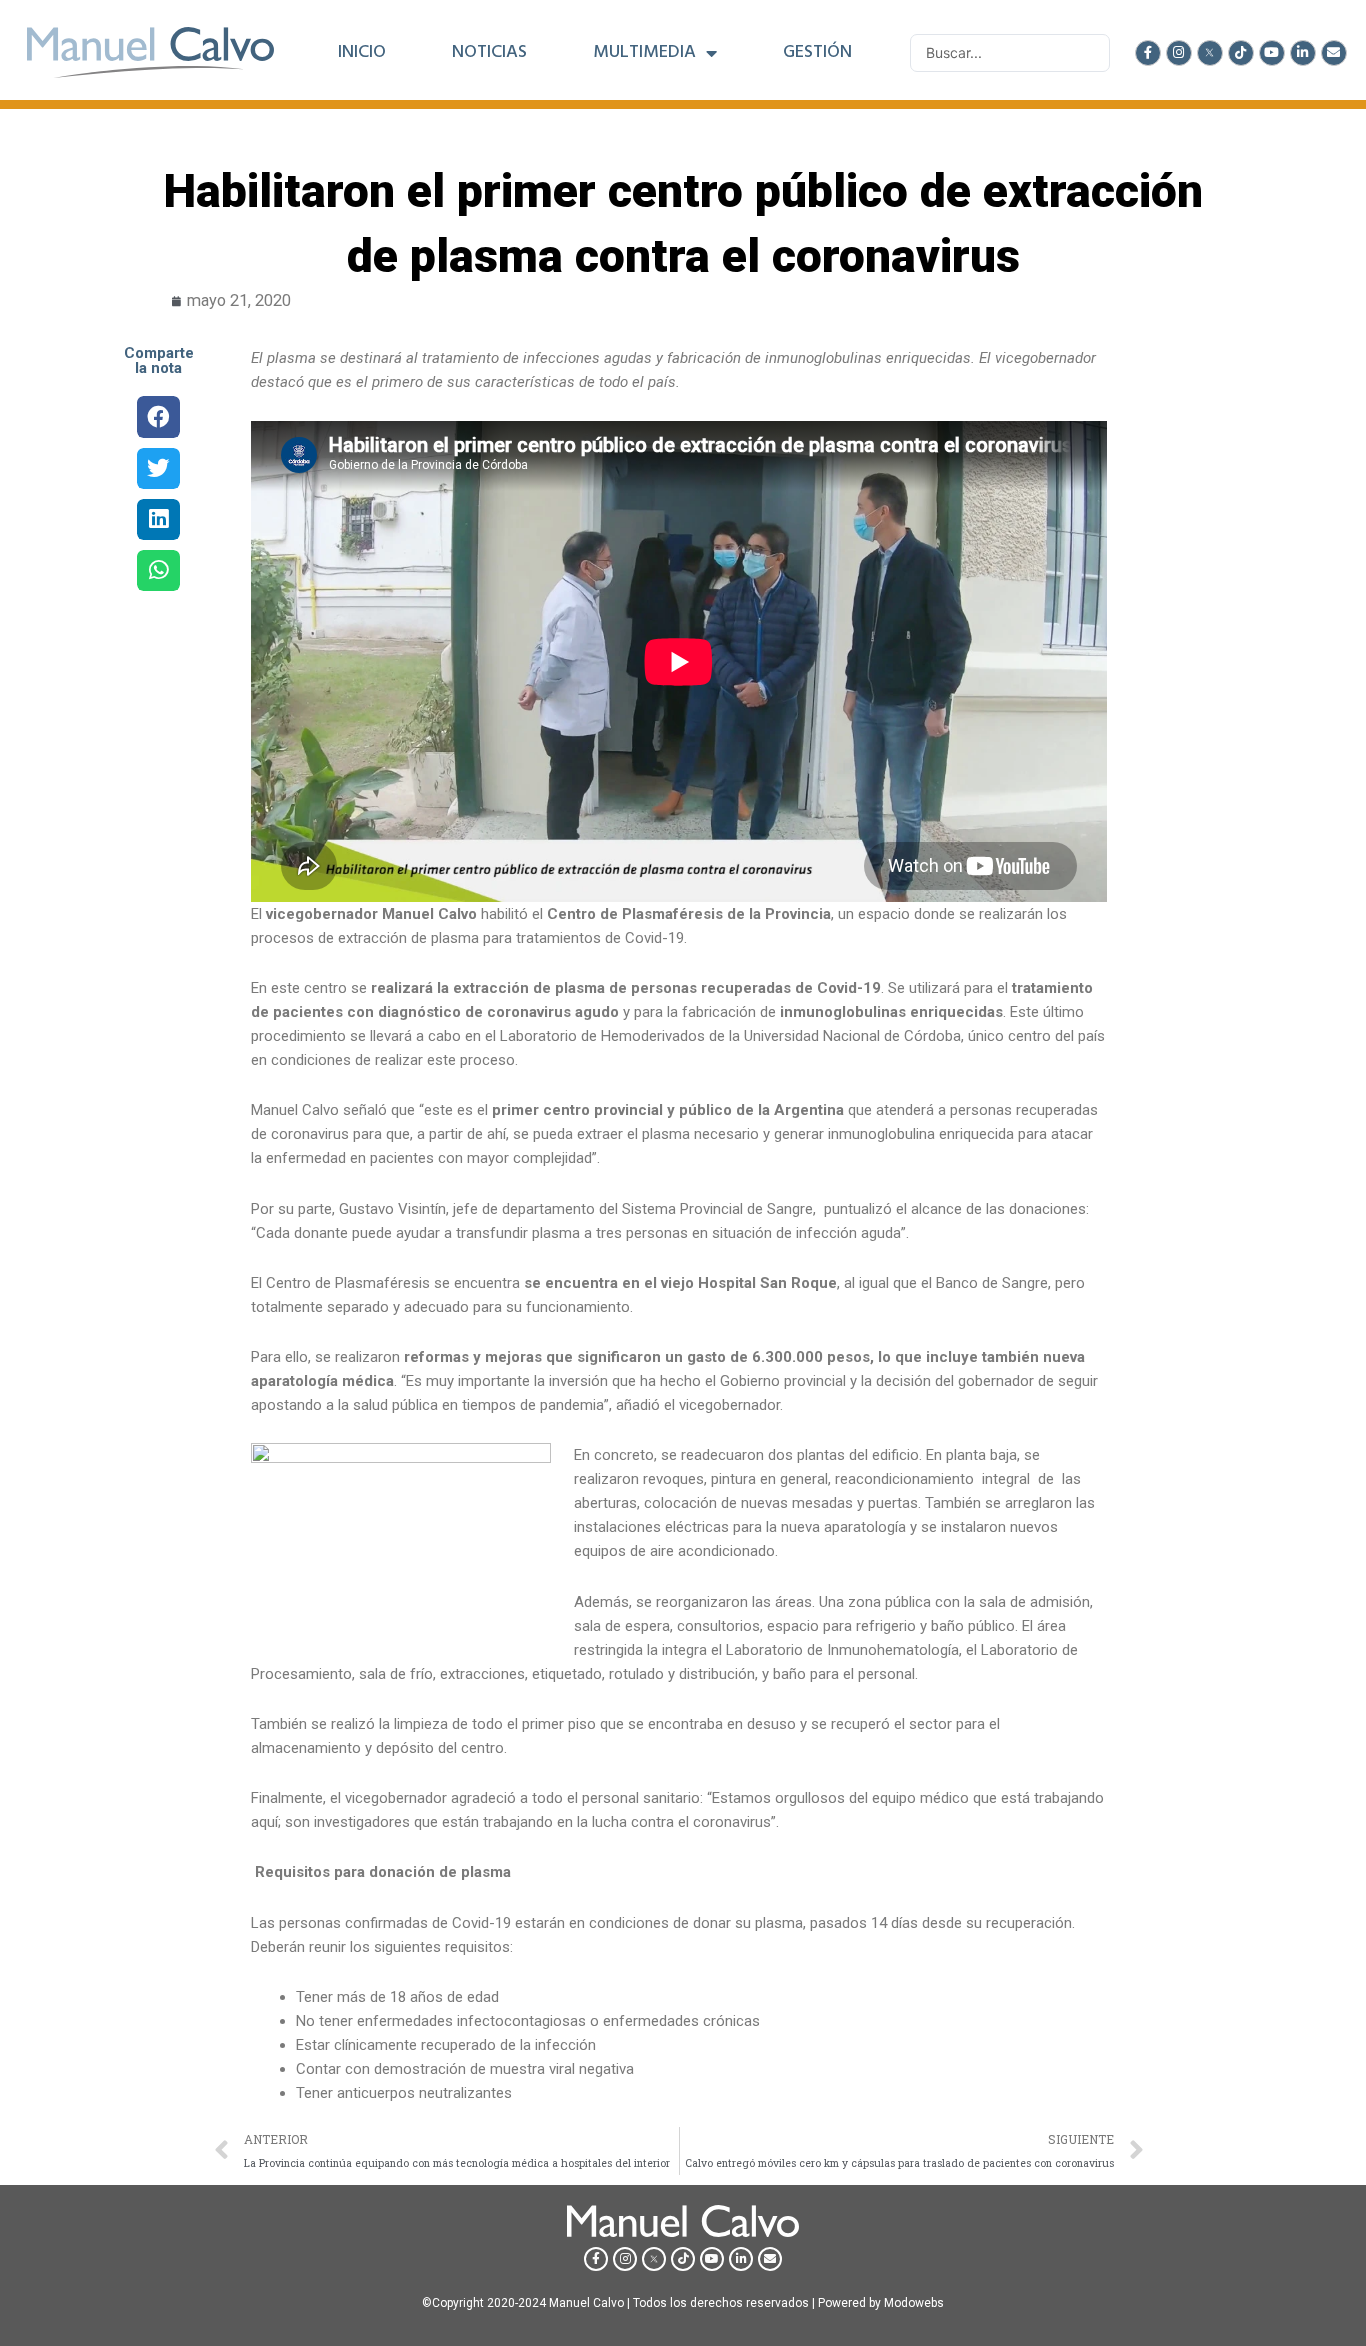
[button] (158, 416)
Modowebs (914, 2303)
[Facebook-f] (1148, 53)
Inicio (362, 53)
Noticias (489, 53)
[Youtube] (1272, 53)
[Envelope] (1334, 53)
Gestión (817, 53)
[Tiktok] (1241, 53)
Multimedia (644, 53)
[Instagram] (1179, 53)
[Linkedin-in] (1303, 53)
